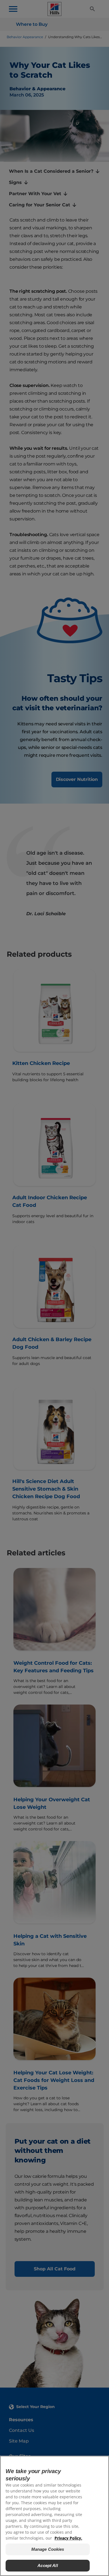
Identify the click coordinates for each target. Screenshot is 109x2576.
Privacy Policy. (68, 2538)
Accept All (48, 2565)
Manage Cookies (48, 2549)
